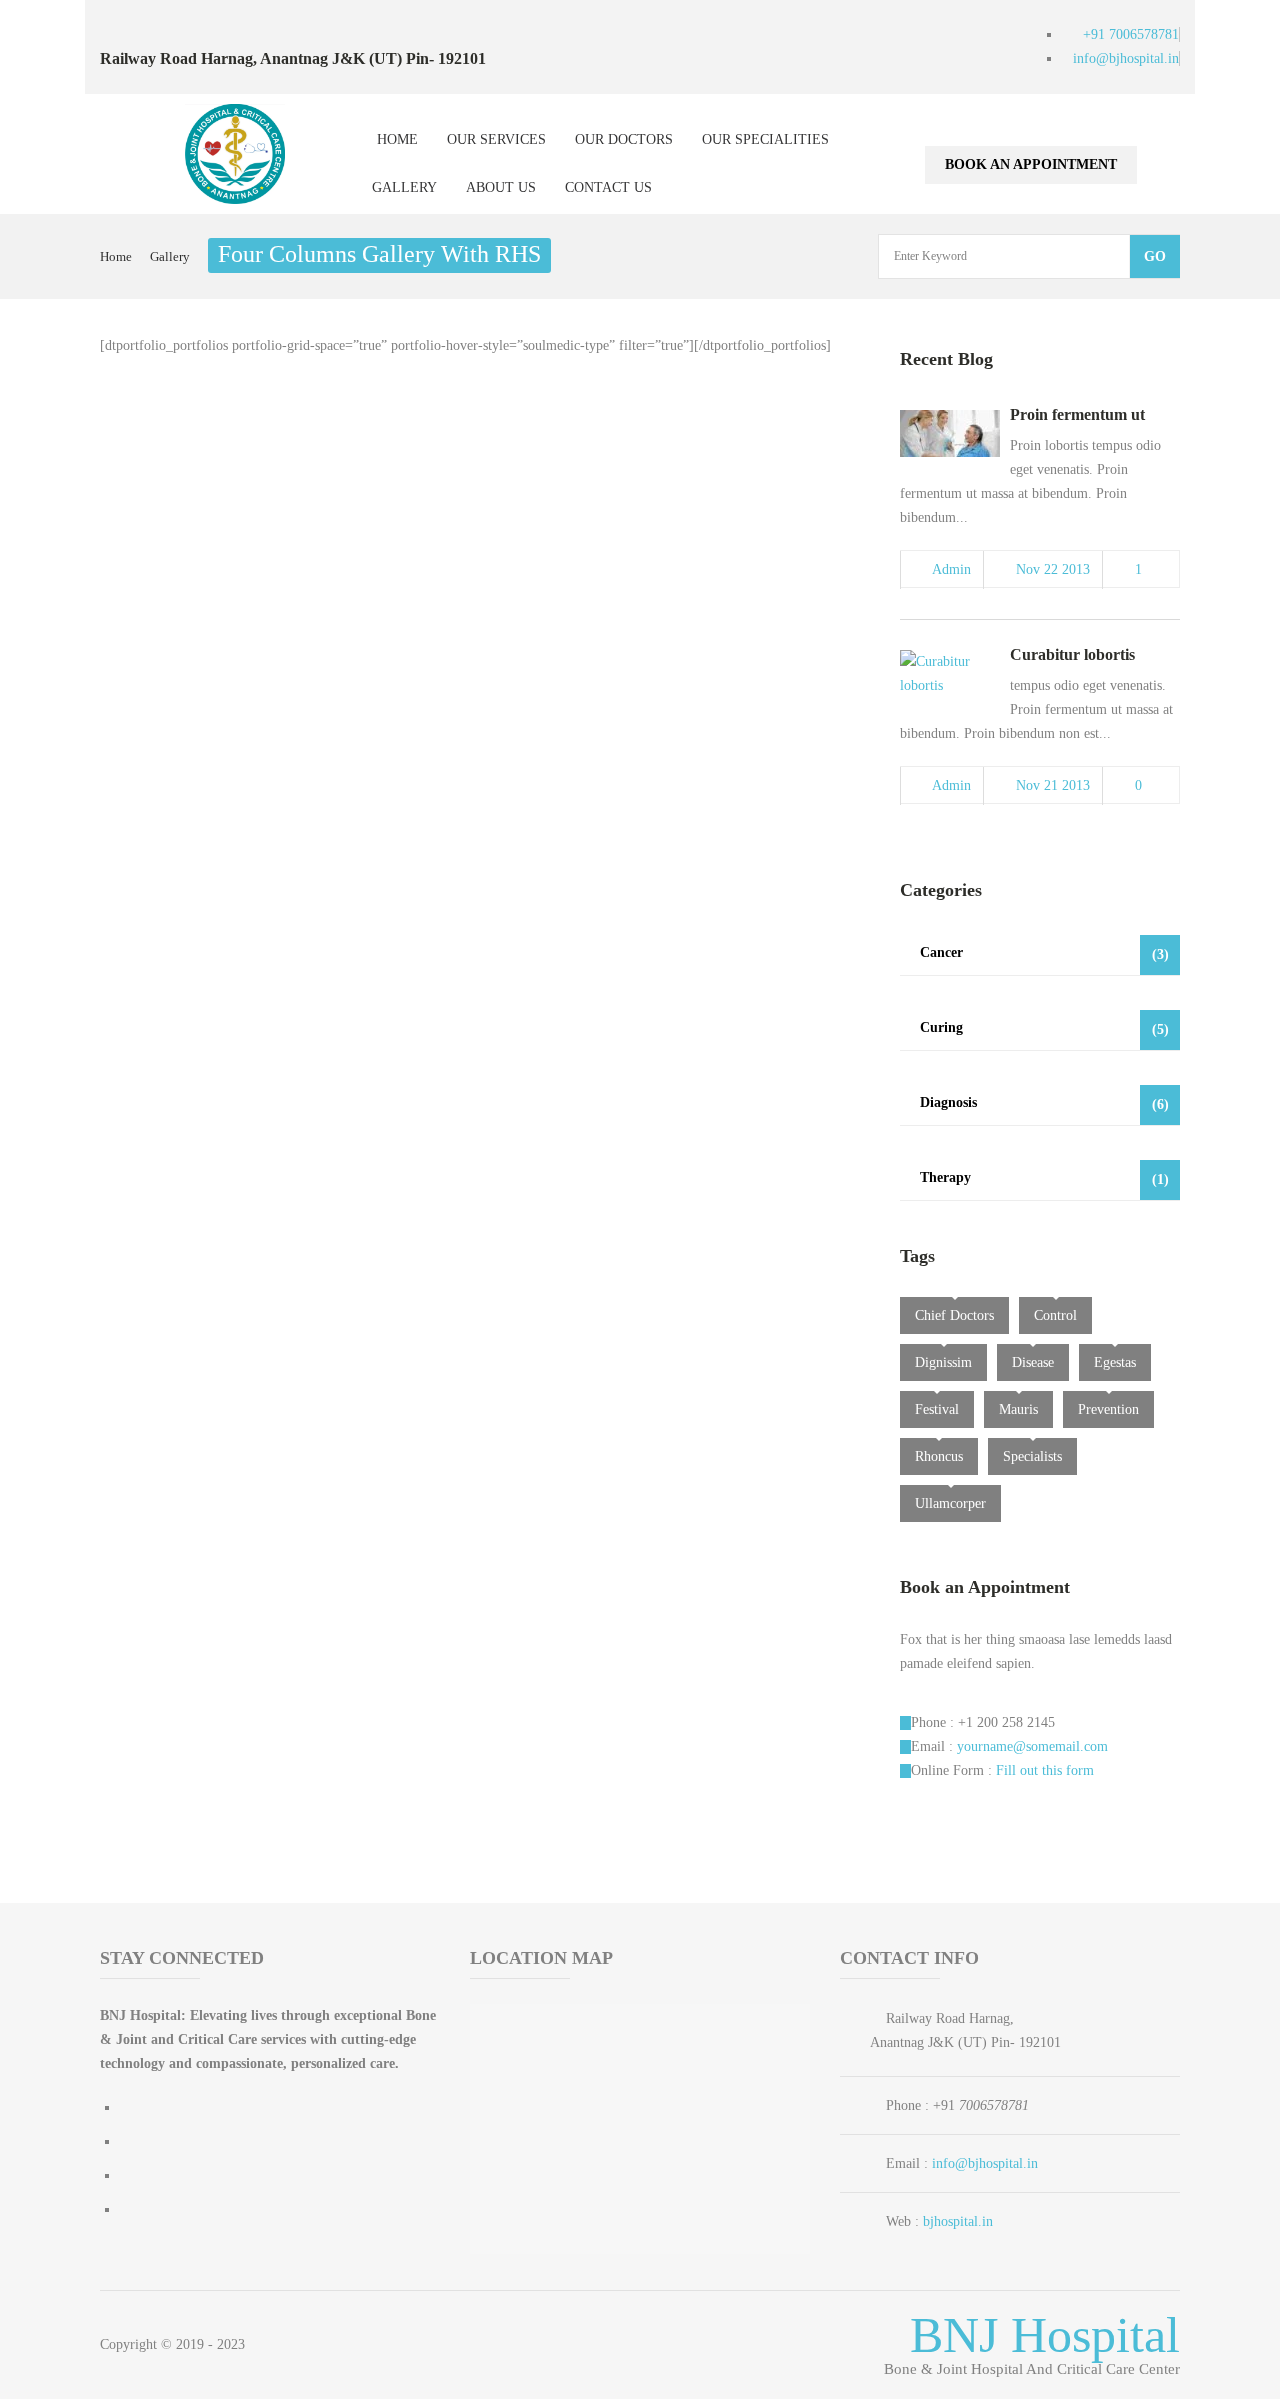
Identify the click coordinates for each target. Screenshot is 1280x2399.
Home (116, 256)
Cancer (1044, 953)
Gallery (170, 256)
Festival (937, 1409)
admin (951, 569)
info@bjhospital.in (985, 2163)
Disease (1033, 1362)
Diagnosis (1044, 1103)
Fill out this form (1045, 1770)
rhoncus (939, 1456)
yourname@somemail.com (1032, 1746)
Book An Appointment (1031, 164)
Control (1055, 1315)
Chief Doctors (954, 1315)
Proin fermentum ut (1077, 414)
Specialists (1032, 1456)
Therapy (1044, 1178)
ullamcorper (950, 1503)
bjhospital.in (958, 2221)
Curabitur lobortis (1072, 654)
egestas (1115, 1362)
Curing (1044, 1028)
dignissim (943, 1362)
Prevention (1108, 1409)
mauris (1018, 1409)
